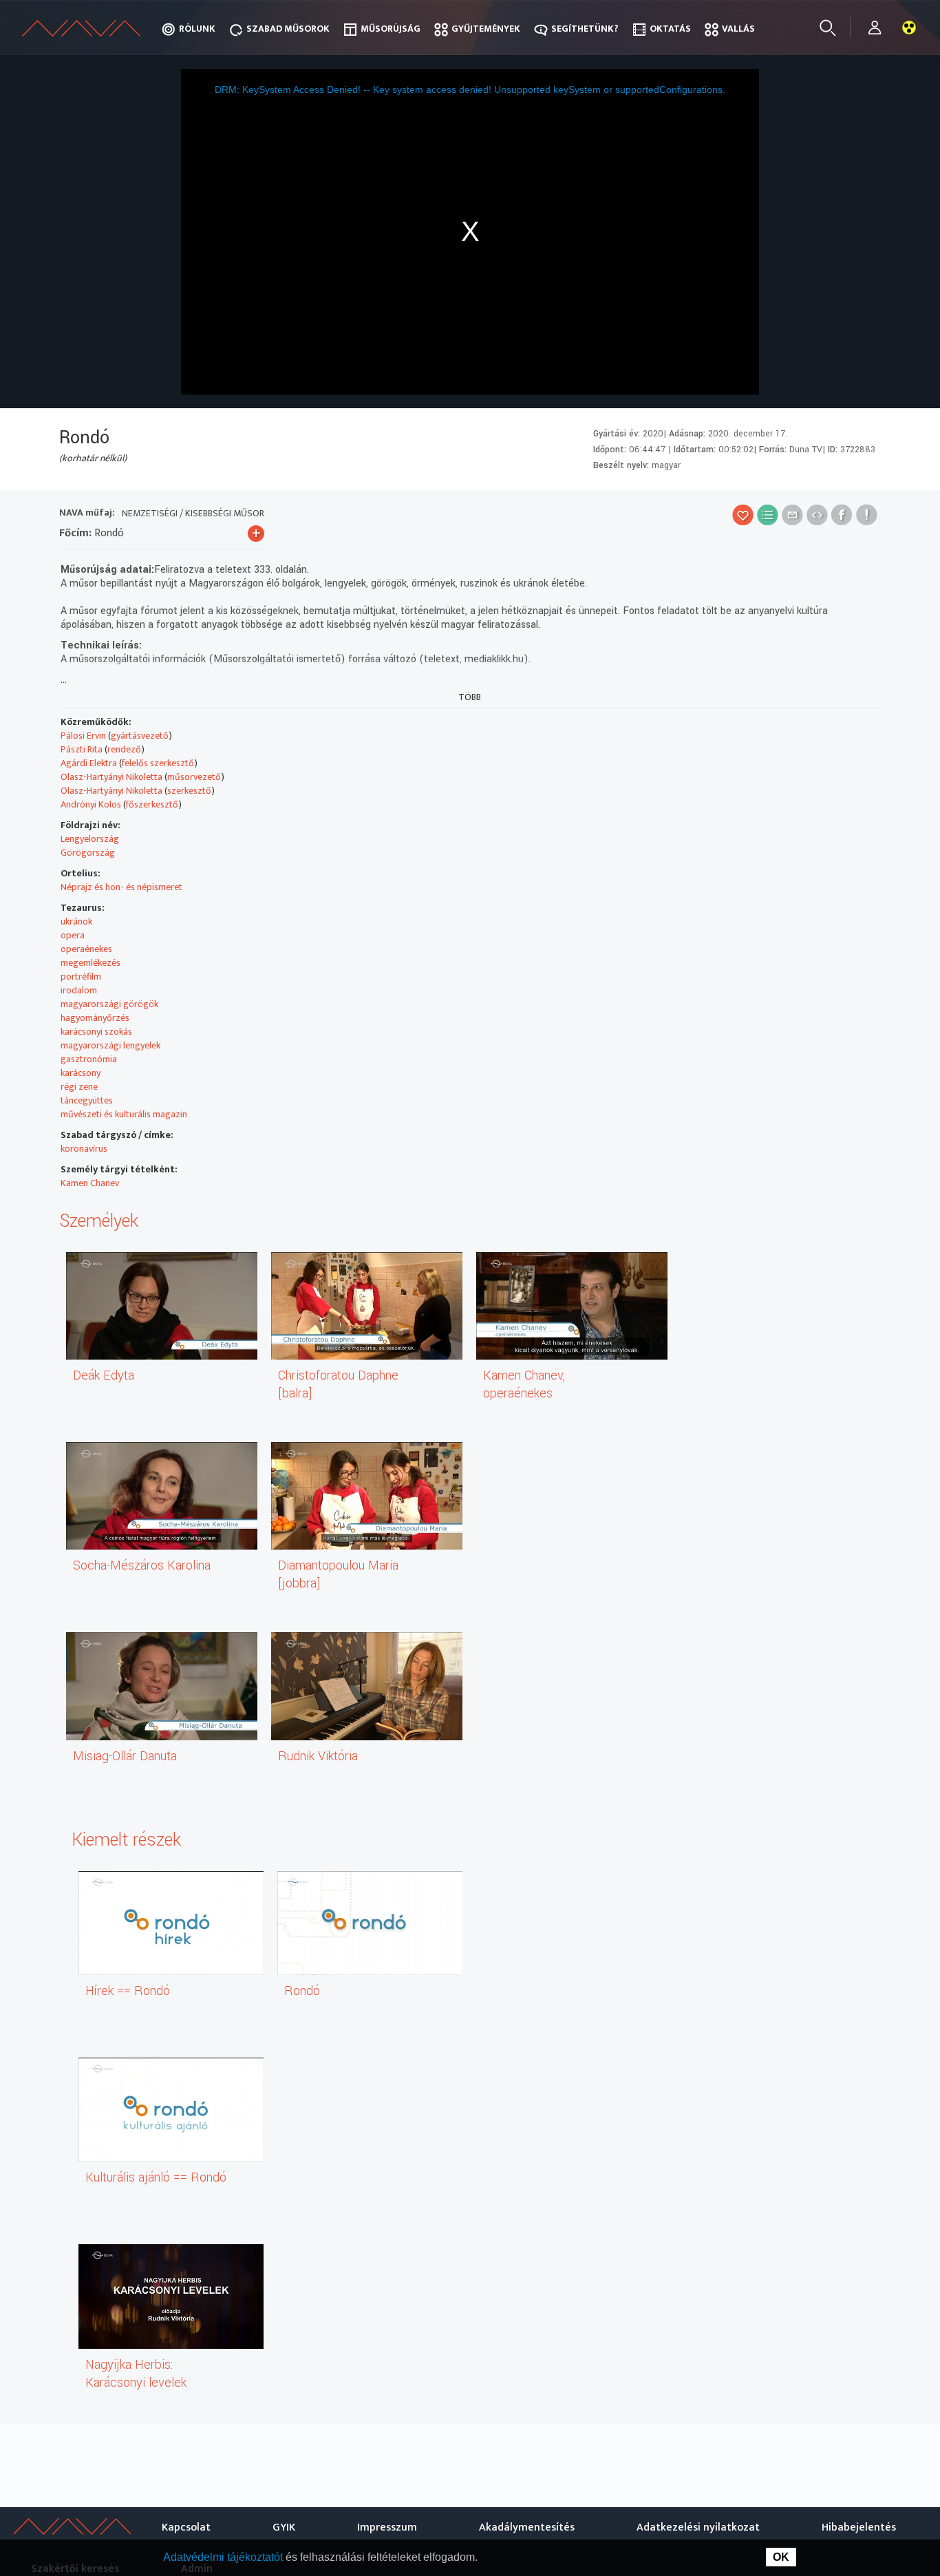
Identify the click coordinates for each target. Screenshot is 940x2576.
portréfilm (81, 976)
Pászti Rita (82, 749)
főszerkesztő (152, 804)
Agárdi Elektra (89, 763)
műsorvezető (194, 777)
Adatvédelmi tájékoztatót (224, 2557)
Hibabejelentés (859, 2527)
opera (73, 935)
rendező (124, 749)
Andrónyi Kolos (91, 804)
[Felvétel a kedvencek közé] (743, 515)
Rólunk (197, 29)
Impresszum (387, 2527)
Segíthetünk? (585, 29)
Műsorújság (391, 29)
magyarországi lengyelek (110, 1045)
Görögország (88, 853)
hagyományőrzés (95, 1018)
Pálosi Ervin (83, 736)
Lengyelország (90, 839)
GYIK (284, 2527)
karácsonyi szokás (96, 1032)
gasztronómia (89, 1059)
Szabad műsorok (288, 29)
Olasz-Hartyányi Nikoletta (111, 777)
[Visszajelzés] (867, 515)
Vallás (738, 29)
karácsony (81, 1073)
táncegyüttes (87, 1100)
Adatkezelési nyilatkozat (698, 2527)
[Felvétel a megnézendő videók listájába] (768, 515)
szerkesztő (189, 791)
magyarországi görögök (109, 1004)
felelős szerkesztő (158, 763)
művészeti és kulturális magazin (124, 1114)
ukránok (76, 921)
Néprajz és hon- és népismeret (121, 887)
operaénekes (86, 949)
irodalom (79, 990)
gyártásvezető (140, 736)
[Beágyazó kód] (817, 515)
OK (781, 2557)
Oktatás (670, 29)
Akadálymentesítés (527, 2527)
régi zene (79, 1087)
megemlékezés (90, 963)
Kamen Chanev (90, 1183)
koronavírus (84, 1149)
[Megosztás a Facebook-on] (842, 515)
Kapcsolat (186, 2527)
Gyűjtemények (486, 29)
